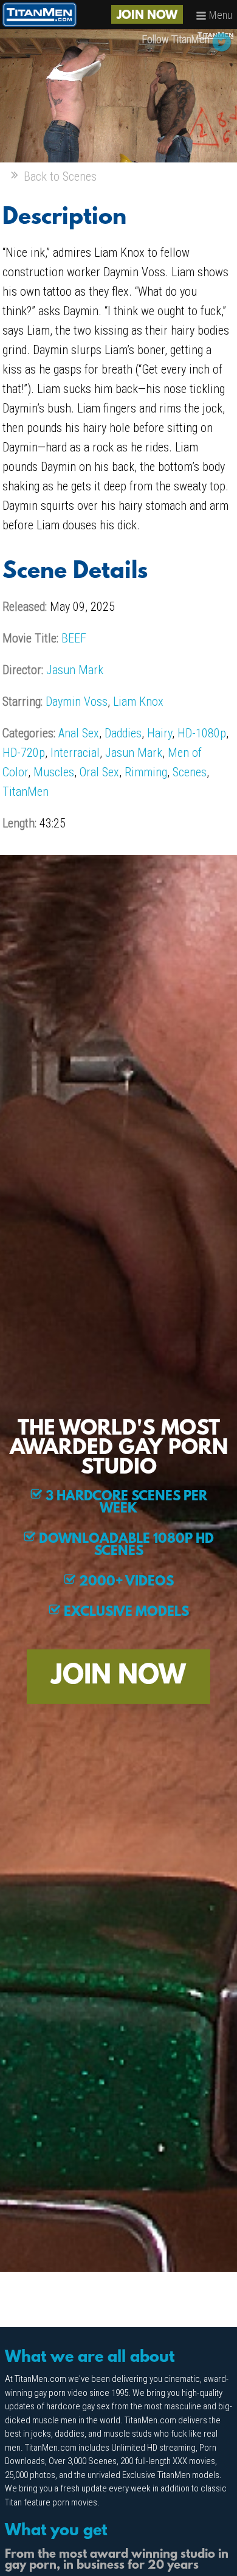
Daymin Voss (77, 701)
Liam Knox (138, 701)
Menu (219, 15)
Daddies (123, 733)
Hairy (160, 733)
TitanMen (26, 792)
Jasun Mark (75, 670)
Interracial (75, 753)
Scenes (190, 772)
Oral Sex (99, 772)
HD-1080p (202, 733)
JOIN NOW (147, 16)
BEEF (74, 638)
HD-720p (24, 753)
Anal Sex (79, 733)
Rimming (146, 772)
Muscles (54, 772)
